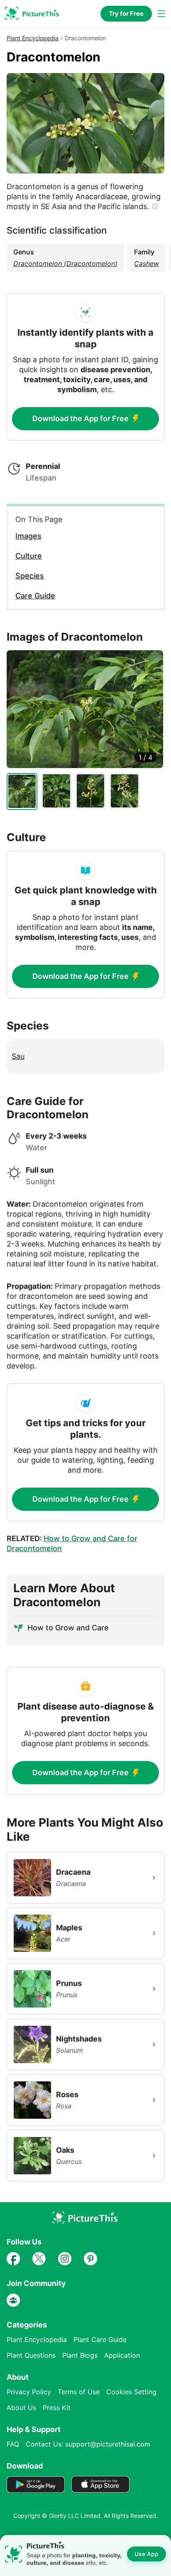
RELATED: (72, 1543)
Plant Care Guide (100, 2339)
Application (122, 2355)
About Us (21, 2408)
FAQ (13, 2444)
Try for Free (126, 13)
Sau (18, 1056)
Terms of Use (79, 2392)
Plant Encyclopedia (33, 38)
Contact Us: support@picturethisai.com (88, 2444)
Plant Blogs (80, 2355)
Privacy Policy (29, 2392)
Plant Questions (31, 2355)
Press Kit (57, 2408)
